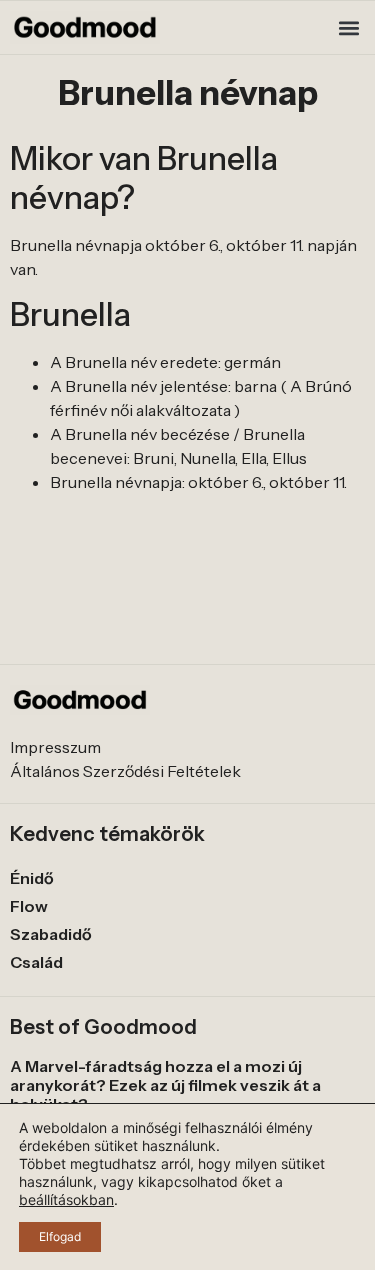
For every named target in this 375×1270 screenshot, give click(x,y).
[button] (348, 27)
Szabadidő (51, 934)
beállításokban (66, 1199)
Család (36, 962)
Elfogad (60, 1236)
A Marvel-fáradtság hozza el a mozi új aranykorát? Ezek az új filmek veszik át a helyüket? (165, 1085)
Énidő (32, 878)
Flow (29, 906)
